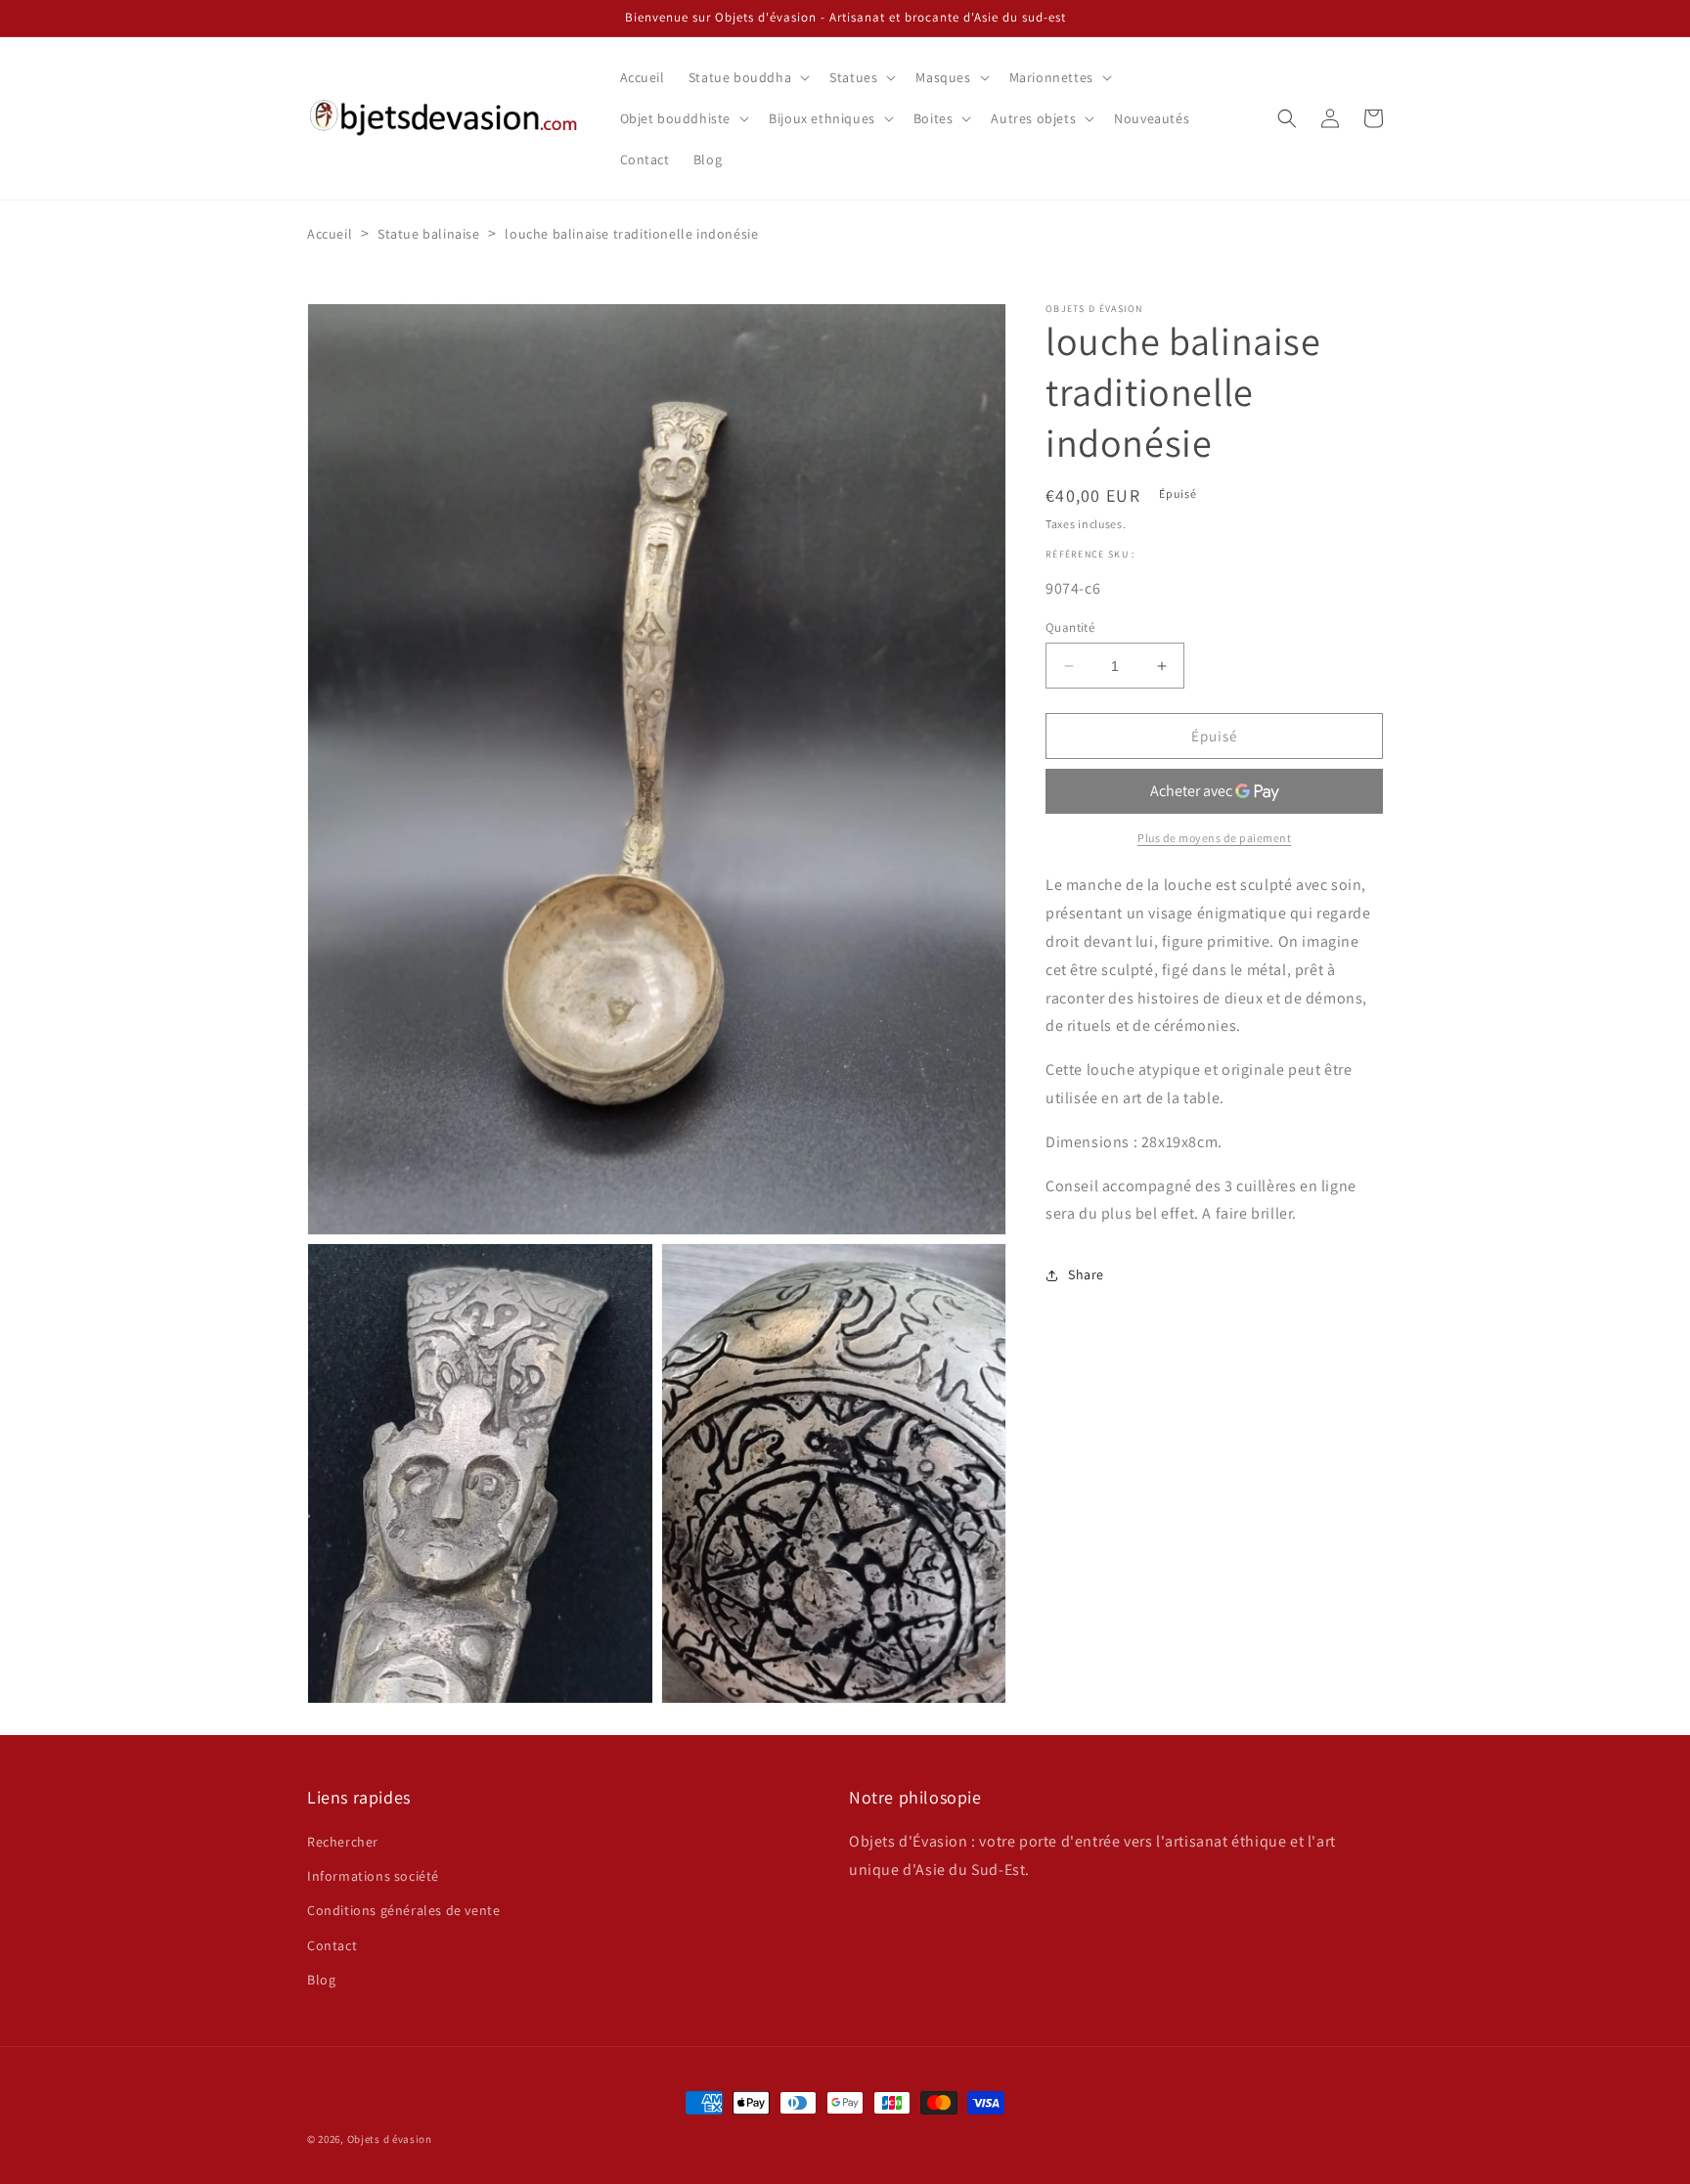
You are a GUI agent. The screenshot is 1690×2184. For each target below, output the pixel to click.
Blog (321, 1980)
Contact (332, 1945)
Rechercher (343, 1842)
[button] (747, 77)
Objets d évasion (390, 2139)
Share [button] (1086, 1274)
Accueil (330, 234)
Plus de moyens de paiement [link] (1214, 839)
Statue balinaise (429, 234)
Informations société (373, 1876)
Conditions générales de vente (403, 1910)
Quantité (1070, 627)
